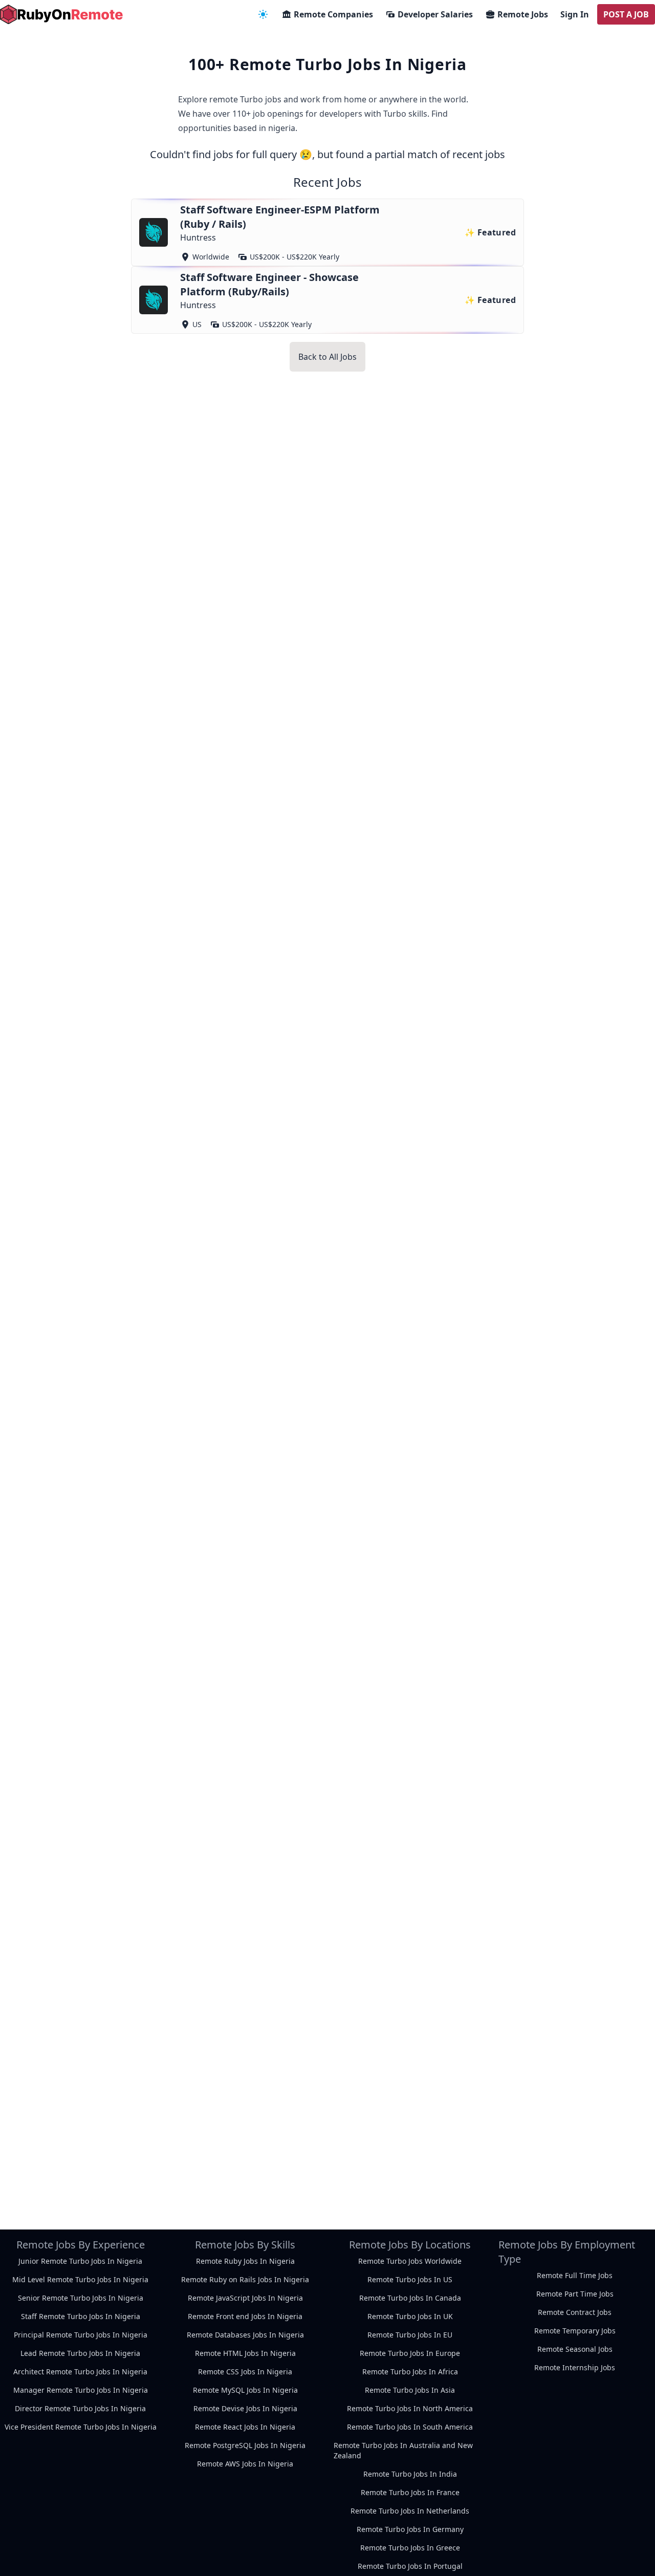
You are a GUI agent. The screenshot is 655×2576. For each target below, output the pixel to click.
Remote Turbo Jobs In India (410, 2474)
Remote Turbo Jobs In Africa (410, 2372)
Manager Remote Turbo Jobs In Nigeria (81, 2390)
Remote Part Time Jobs (575, 2294)
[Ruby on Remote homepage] (61, 14)
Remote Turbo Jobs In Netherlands (410, 2511)
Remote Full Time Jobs (575, 2275)
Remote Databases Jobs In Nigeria (245, 2335)
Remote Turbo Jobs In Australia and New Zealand (403, 2450)
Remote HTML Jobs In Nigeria (245, 2353)
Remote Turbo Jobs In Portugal (410, 2566)
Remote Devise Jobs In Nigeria (245, 2408)
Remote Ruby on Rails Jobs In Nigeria (245, 2279)
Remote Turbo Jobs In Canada (410, 2298)
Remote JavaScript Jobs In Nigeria (245, 2298)
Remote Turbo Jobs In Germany (410, 2529)
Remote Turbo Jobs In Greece (410, 2548)
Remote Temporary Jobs (575, 2331)
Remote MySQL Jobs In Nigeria (245, 2390)
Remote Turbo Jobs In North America (410, 2408)
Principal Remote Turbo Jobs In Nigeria (81, 2335)
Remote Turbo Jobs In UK (410, 2316)
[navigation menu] (263, 14)
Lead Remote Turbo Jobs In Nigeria (80, 2353)
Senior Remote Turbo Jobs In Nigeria (81, 2298)
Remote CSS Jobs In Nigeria (245, 2372)
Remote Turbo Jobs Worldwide (410, 2261)
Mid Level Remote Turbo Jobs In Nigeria (80, 2279)
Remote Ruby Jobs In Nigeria (245, 2261)
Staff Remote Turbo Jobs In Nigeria (81, 2316)
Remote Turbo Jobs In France (410, 2492)
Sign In (575, 14)
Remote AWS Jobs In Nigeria (245, 2464)
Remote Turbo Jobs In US (410, 2279)
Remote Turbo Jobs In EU (410, 2335)
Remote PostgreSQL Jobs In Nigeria (245, 2445)
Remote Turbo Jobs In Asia (410, 2390)
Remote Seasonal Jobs (575, 2349)
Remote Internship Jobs (575, 2367)
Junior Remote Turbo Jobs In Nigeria (80, 2261)
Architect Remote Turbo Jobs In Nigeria (80, 2372)
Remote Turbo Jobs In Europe (410, 2353)
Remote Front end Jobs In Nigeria (245, 2316)
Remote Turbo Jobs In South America (410, 2427)
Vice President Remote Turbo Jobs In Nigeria (81, 2427)
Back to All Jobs (327, 357)
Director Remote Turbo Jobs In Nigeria (80, 2408)
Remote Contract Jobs (575, 2312)
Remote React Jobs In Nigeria (245, 2427)
